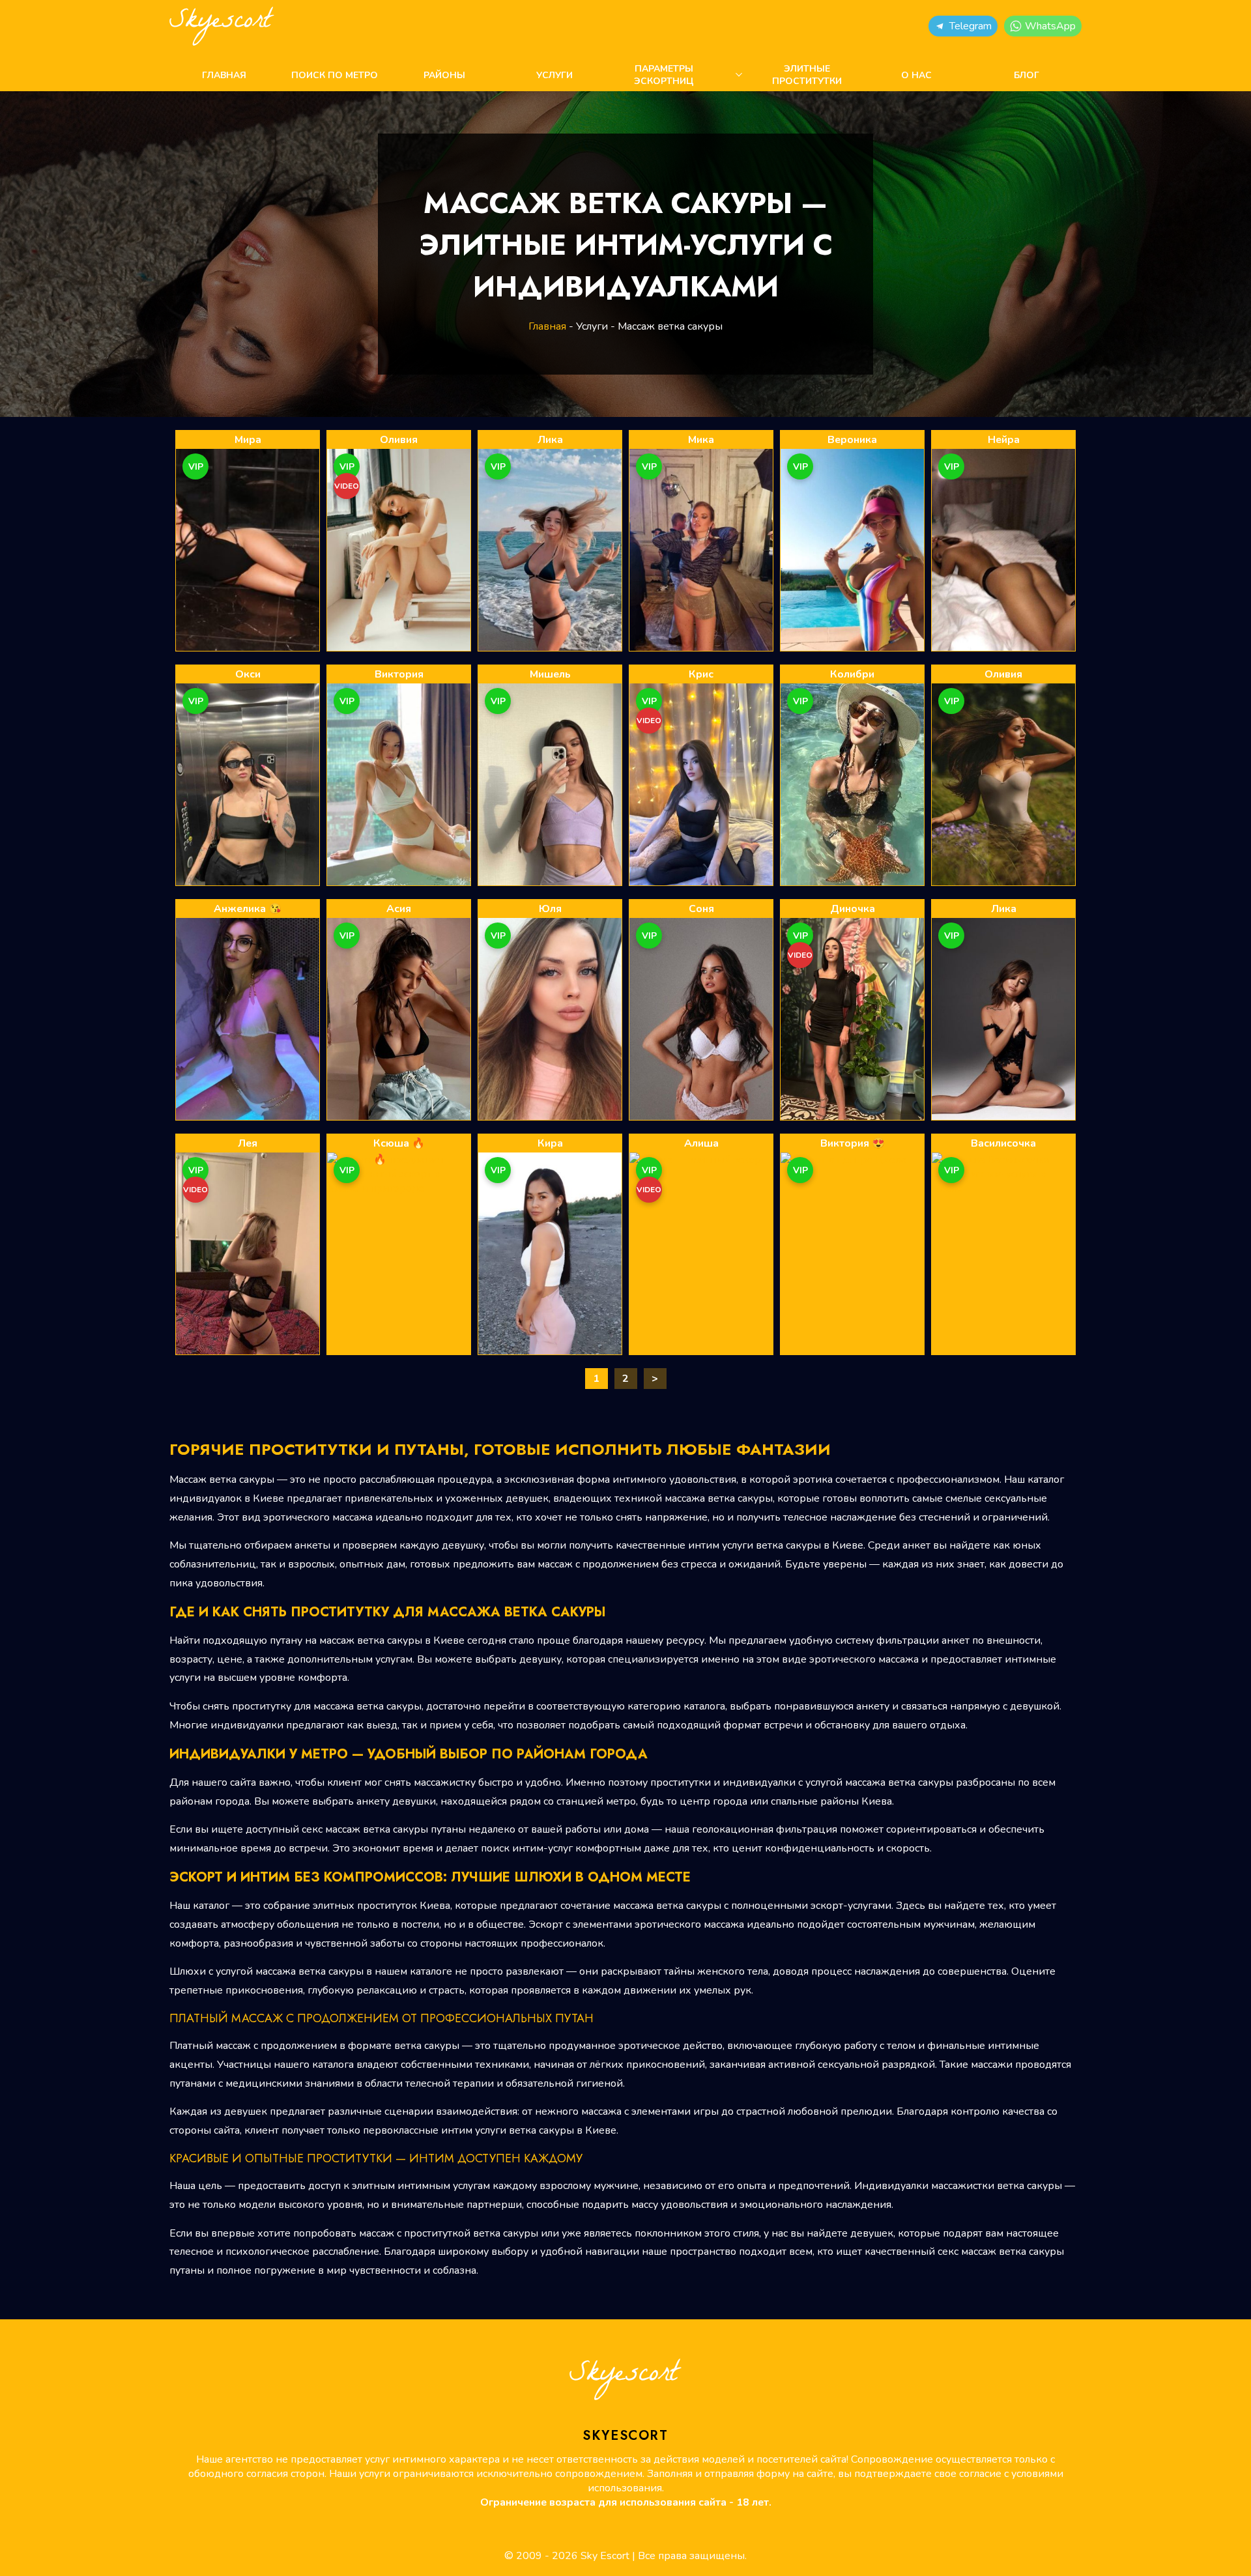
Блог (1027, 75)
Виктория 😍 (853, 1143)
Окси (248, 674)
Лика (550, 440)
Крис (701, 674)
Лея (248, 1143)
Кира (550, 1143)
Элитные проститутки (807, 75)
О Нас (916, 75)
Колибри (852, 674)
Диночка (853, 909)
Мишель (550, 674)
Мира (248, 440)
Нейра (1004, 440)
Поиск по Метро (335, 75)
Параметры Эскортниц (664, 75)
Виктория (399, 674)
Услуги (554, 75)
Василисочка (1003, 1143)
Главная (224, 75)
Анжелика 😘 (248, 909)
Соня (701, 909)
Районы (444, 75)
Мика (701, 440)
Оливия (399, 440)
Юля (550, 909)
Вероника (852, 440)
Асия (399, 909)
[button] (963, 26)
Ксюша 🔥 (399, 1143)
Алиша (701, 1143)
